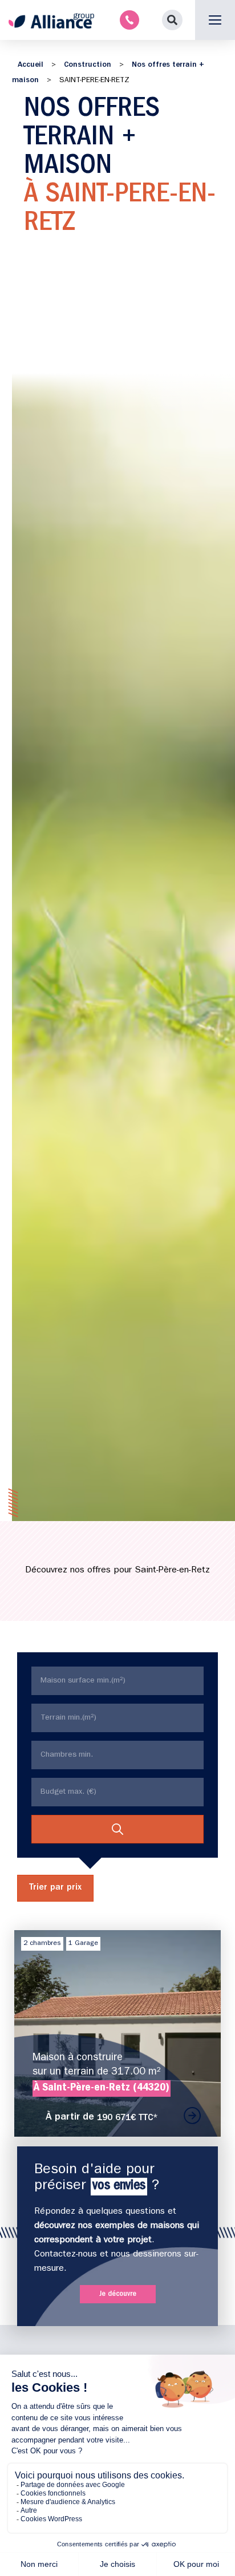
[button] (172, 20)
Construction (88, 65)
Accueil (31, 65)
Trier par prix (55, 1888)
